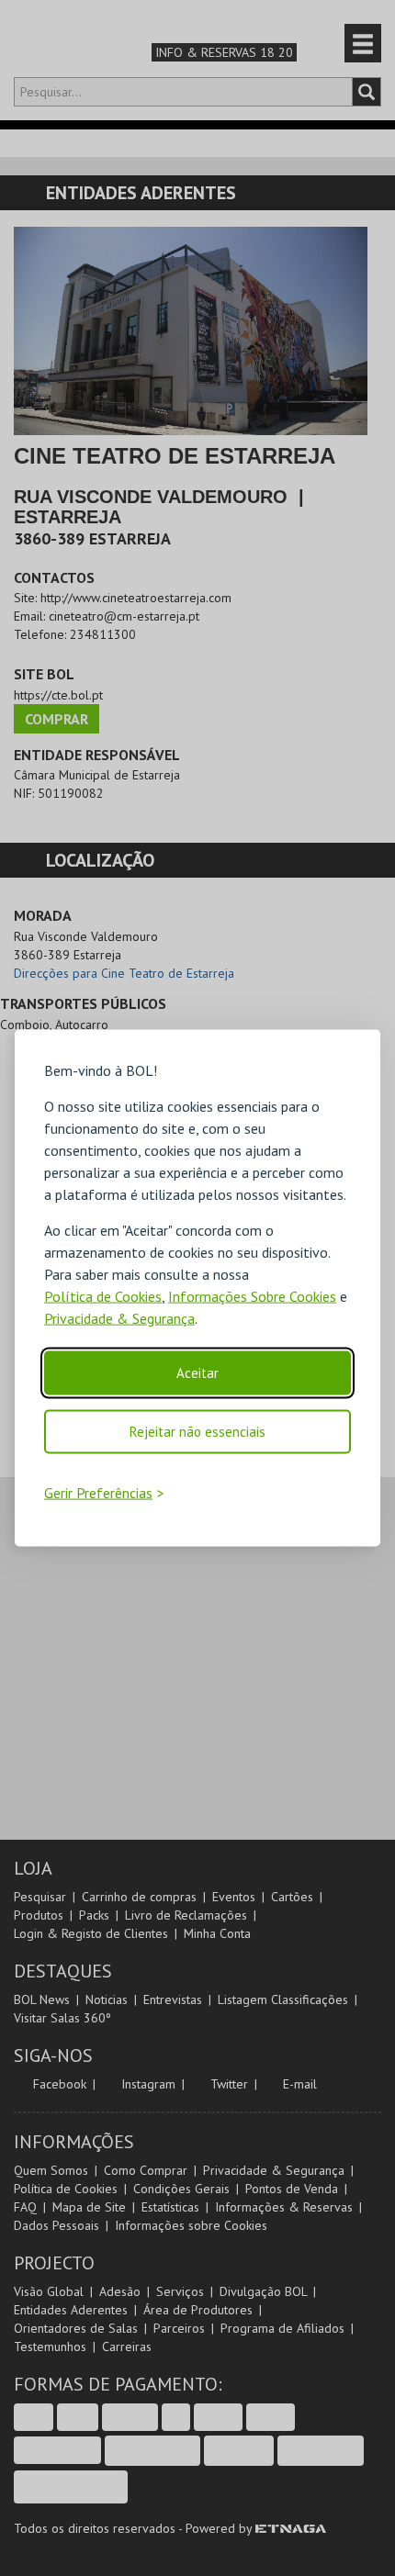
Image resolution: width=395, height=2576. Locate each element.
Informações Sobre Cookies (252, 1296)
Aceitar (197, 1373)
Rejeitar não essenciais (197, 1432)
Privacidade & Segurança (119, 1318)
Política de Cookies (103, 1296)
